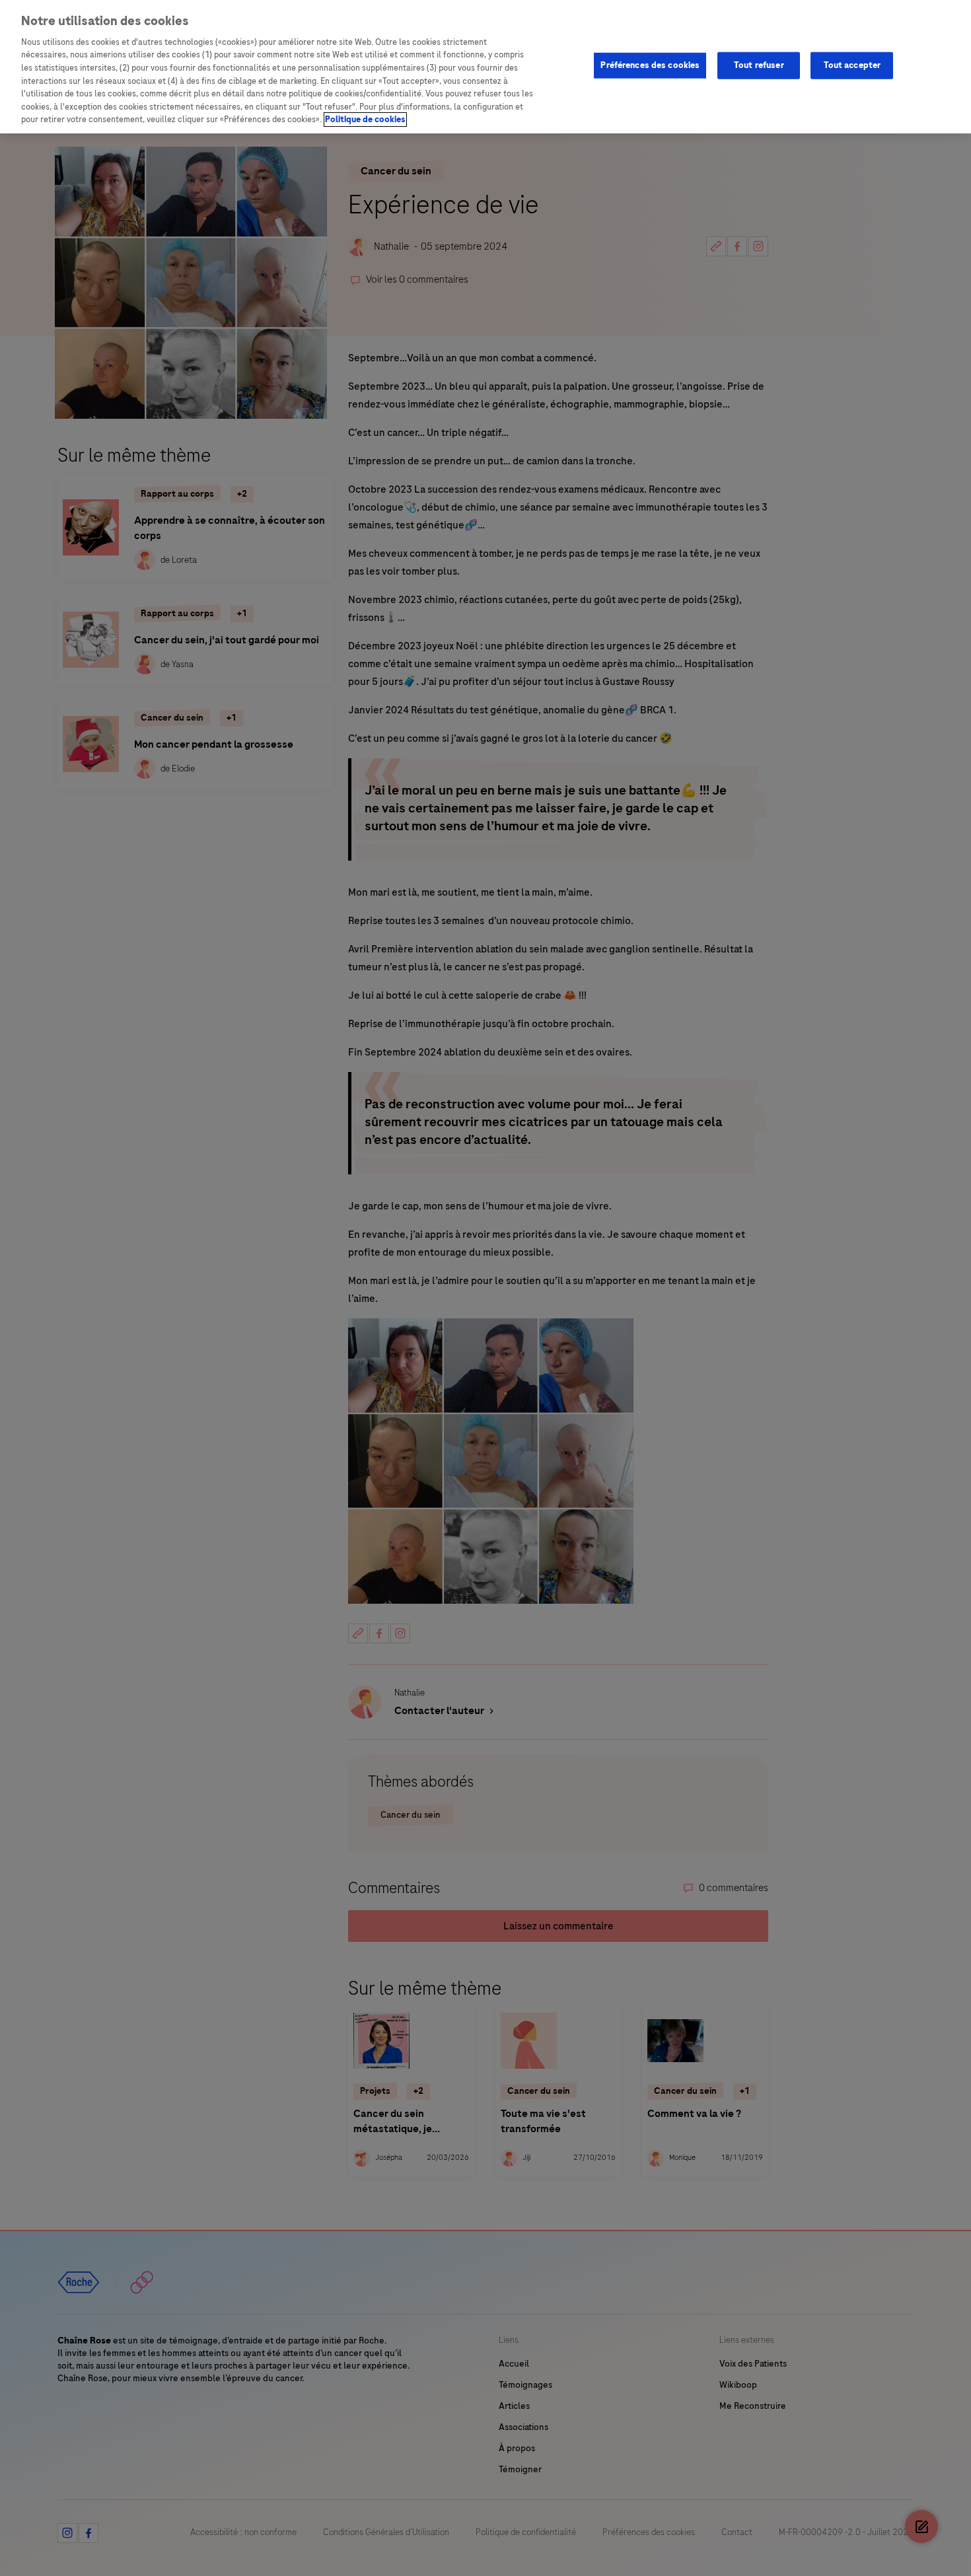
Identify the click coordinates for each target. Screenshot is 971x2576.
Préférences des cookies (650, 65)
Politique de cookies (365, 120)
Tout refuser (759, 65)
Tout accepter (852, 65)
